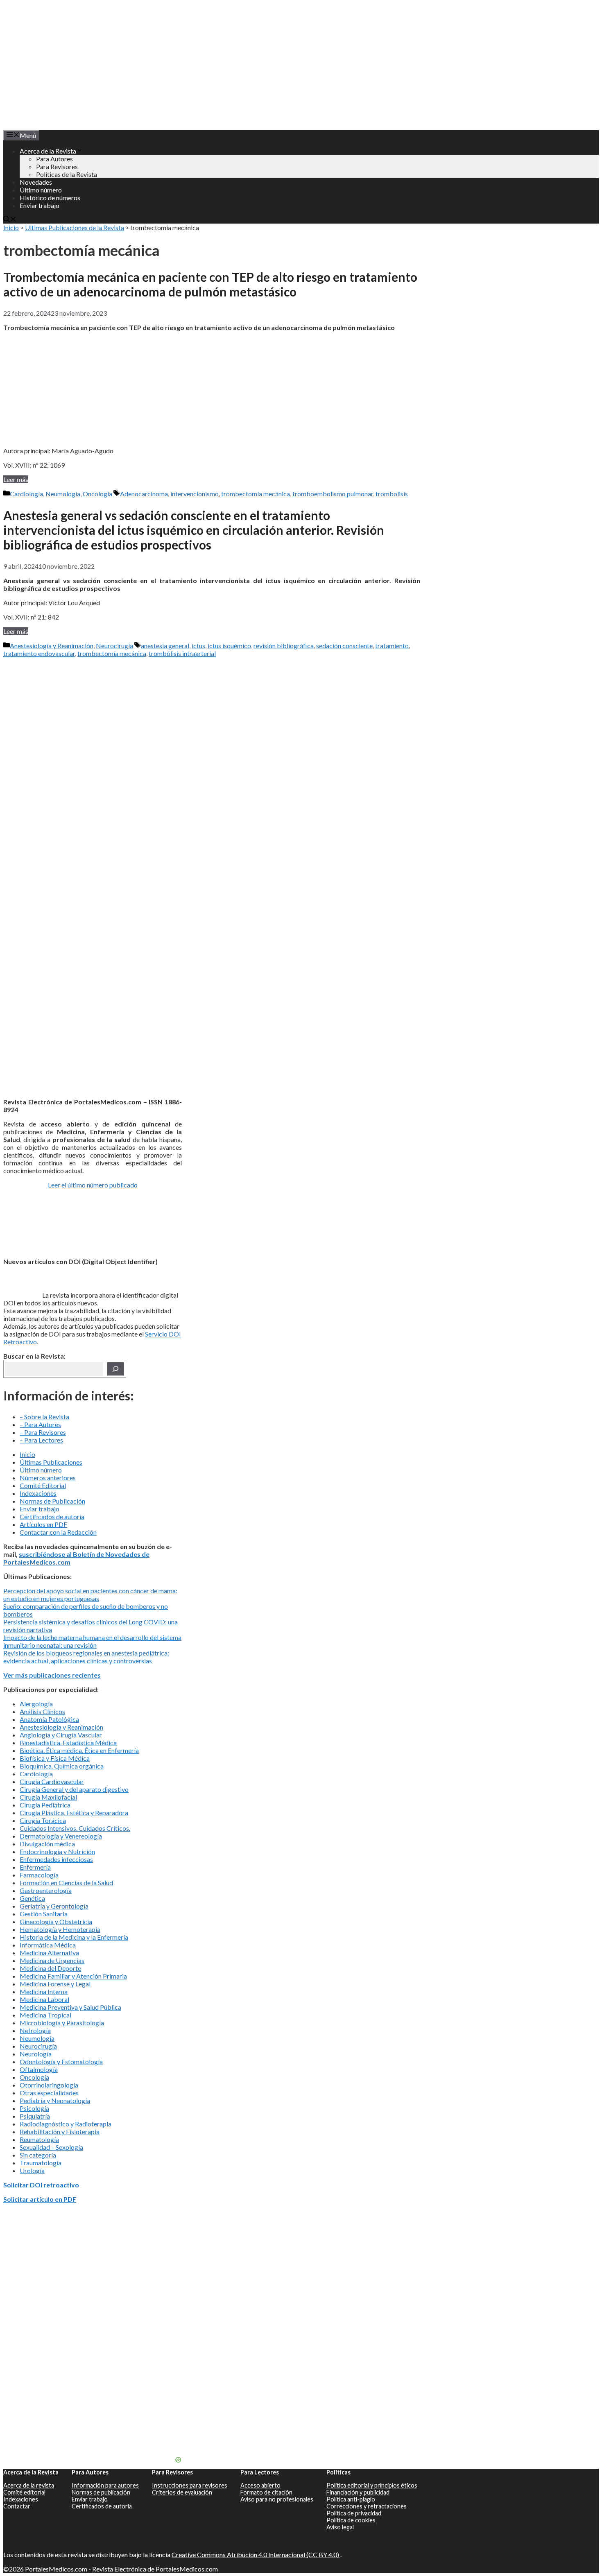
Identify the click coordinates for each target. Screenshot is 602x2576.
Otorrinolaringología (49, 2085)
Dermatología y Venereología (61, 1836)
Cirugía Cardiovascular (52, 1781)
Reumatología (39, 2139)
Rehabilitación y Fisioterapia (60, 2132)
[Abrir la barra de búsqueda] (10, 220)
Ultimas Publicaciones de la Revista (75, 227)
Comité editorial (24, 2492)
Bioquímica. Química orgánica (62, 1766)
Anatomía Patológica (49, 1719)
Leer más (16, 479)
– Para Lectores (41, 1440)
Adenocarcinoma (144, 494)
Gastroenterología (46, 1890)
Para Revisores (57, 166)
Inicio (11, 227)
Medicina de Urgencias (52, 1960)
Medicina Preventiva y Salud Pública (70, 2007)
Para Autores (54, 159)
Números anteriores (48, 1478)
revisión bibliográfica (284, 646)
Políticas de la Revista (67, 174)
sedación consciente (344, 646)
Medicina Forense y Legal (55, 1984)
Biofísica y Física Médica (55, 1758)
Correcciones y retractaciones (367, 2506)
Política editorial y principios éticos (372, 2485)
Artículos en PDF (43, 1524)
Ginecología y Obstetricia (56, 1921)
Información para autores (105, 2485)
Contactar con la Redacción (58, 1532)
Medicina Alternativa (49, 1953)
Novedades (36, 182)
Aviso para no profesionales (277, 2499)
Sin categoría (38, 2155)
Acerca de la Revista (48, 151)
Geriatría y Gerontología (54, 1906)
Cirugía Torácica (43, 1820)
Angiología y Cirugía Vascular (61, 1735)
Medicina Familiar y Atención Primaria (73, 1976)
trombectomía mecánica (256, 494)
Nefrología (35, 2030)
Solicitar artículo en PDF (40, 2199)
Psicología (34, 2108)
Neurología (36, 2054)
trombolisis (392, 494)
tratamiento (392, 646)
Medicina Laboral (44, 1999)
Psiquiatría (35, 2116)
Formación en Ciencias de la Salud (66, 1883)
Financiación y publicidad (358, 2492)
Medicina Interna (44, 1991)
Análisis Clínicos (42, 1711)
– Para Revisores (43, 1432)
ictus (198, 646)
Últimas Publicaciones (51, 1462)
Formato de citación (266, 2492)
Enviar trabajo (40, 205)
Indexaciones (38, 1493)
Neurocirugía (114, 646)
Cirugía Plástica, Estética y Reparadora (74, 1813)
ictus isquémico (229, 646)
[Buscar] (115, 1369)
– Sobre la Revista (44, 1417)
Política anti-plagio (351, 2499)
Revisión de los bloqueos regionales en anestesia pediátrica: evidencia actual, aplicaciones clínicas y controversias (86, 1657)
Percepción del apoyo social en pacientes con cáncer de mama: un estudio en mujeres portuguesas (90, 1594)
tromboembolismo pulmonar (333, 494)
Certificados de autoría (52, 1516)
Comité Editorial (43, 1485)
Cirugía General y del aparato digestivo (74, 1789)
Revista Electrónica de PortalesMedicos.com (155, 2569)
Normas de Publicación (52, 1501)
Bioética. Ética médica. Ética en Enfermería (79, 1750)
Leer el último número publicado (93, 1185)
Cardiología (26, 494)
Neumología (63, 494)
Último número (41, 190)
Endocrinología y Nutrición (57, 1851)
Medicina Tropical (45, 2015)
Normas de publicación (101, 2492)
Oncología (97, 494)
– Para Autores (40, 1424)
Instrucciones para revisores (190, 2485)
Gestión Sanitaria (44, 1914)
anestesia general (165, 646)
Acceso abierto (260, 2485)
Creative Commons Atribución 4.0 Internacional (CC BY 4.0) (256, 2555)
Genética (32, 1898)
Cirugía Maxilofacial (48, 1797)
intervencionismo (195, 494)
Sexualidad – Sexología (51, 2147)
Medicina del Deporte (50, 1968)
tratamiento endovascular (39, 653)
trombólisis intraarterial (182, 653)
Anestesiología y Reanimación (52, 646)
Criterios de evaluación (182, 2492)
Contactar (17, 2506)
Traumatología (41, 2163)
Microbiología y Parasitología (62, 2023)
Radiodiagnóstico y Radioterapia (66, 2124)
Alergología (36, 1704)
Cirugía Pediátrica (45, 1805)
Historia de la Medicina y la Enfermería (74, 1937)
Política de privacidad (354, 2513)
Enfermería (35, 1867)
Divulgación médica (47, 1844)
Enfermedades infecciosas (56, 1859)
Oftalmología (39, 2069)
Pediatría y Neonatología (55, 2100)
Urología (32, 2170)
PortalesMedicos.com (56, 2569)
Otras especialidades (49, 2093)
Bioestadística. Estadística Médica (68, 1743)
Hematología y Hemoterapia (60, 1929)
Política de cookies (351, 2520)
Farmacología (39, 1875)
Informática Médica (48, 1945)
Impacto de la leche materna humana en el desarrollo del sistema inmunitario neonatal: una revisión (92, 1641)
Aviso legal (340, 2527)
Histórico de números (50, 198)
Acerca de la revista (29, 2485)
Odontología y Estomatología (61, 2061)
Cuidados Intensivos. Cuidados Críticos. (75, 1828)
